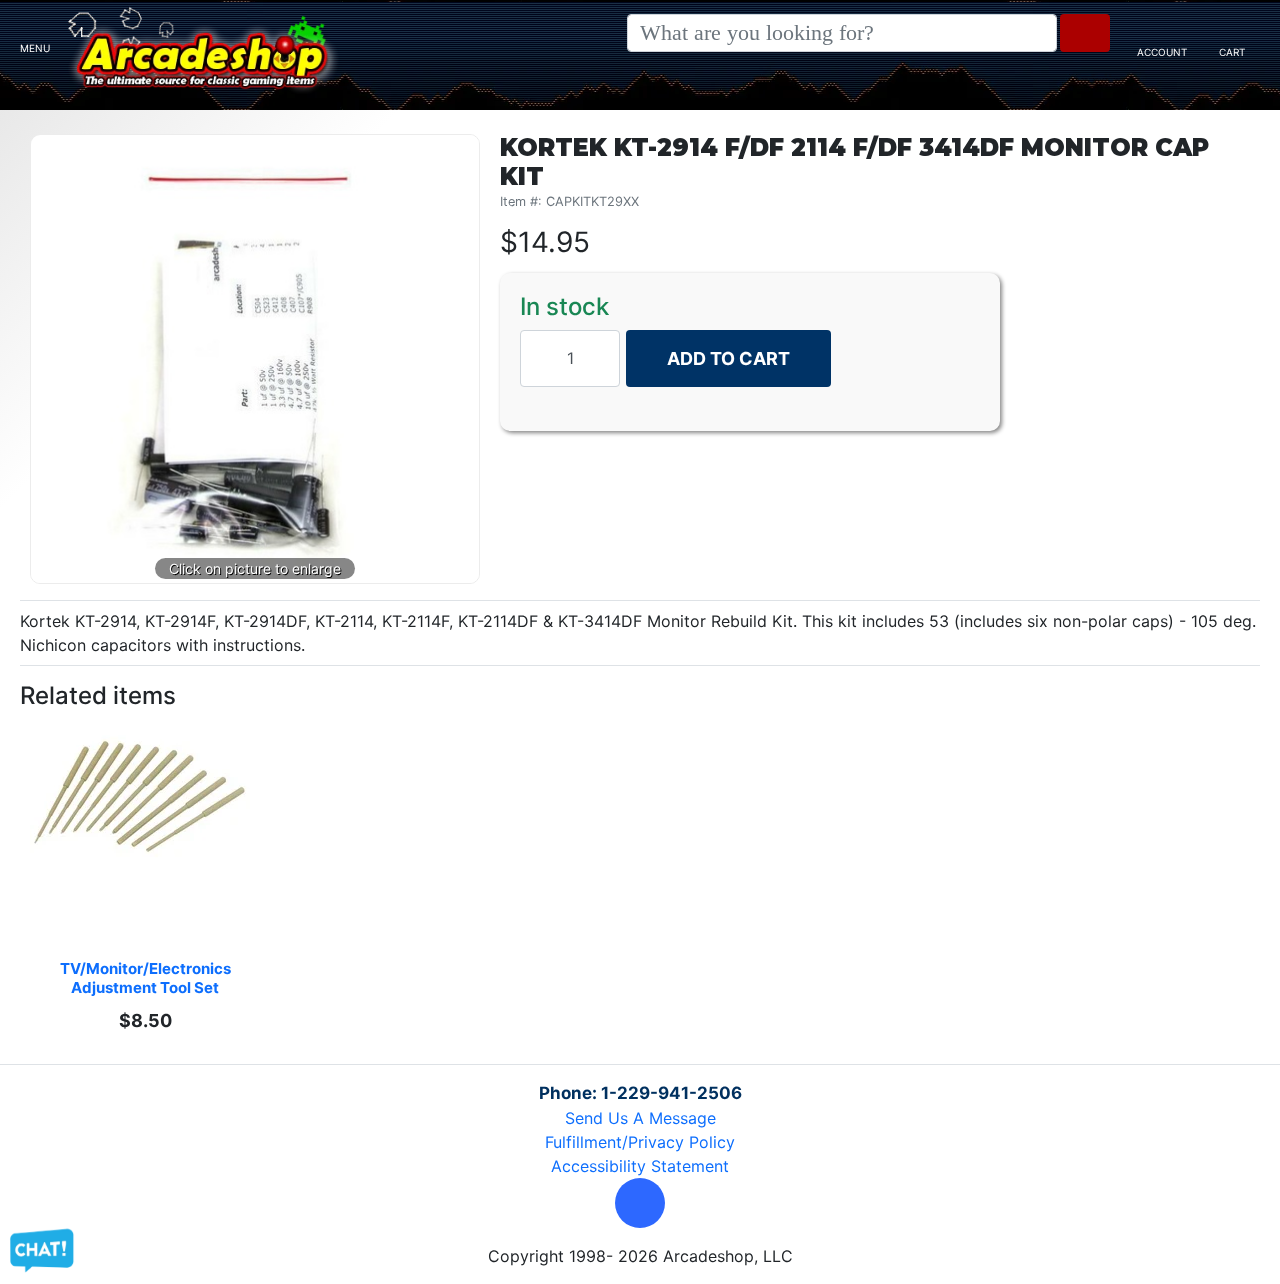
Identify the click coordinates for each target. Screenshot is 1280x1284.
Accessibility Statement (640, 1166)
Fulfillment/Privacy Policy (640, 1142)
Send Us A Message (640, 1118)
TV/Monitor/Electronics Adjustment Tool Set (147, 978)
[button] (640, 1203)
